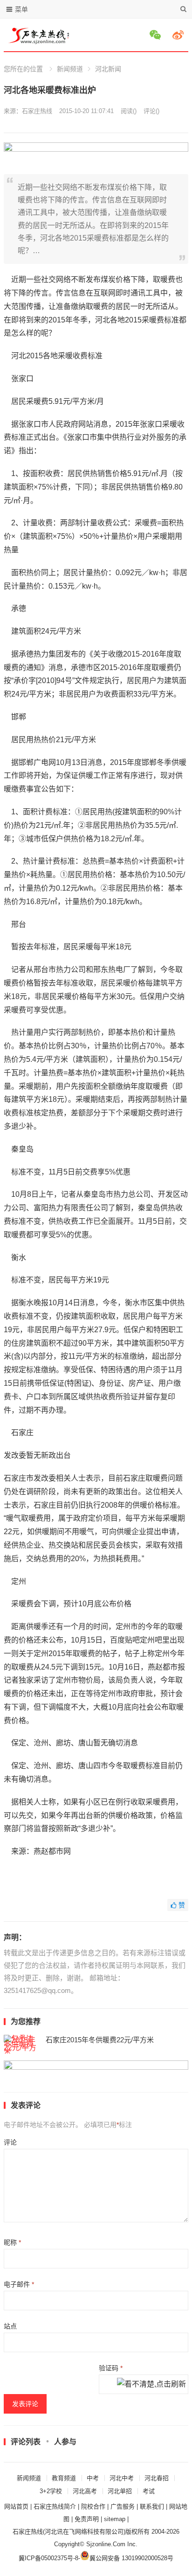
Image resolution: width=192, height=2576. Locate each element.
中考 (93, 2478)
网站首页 (16, 2506)
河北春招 (157, 2478)
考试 (149, 2491)
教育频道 (64, 2478)
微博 (179, 35)
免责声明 (87, 2519)
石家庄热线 (37, 111)
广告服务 (123, 2506)
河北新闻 (108, 69)
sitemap (115, 2519)
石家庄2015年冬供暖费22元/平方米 (100, 2040)
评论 (10, 2142)
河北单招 (120, 2491)
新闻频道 (70, 69)
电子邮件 (19, 2284)
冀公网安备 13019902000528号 (131, 2558)
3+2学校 (51, 2491)
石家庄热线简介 (55, 2506)
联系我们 (152, 2506)
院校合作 (93, 2506)
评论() (151, 111)
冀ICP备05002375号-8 (48, 2558)
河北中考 (122, 2478)
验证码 (111, 2368)
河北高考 (85, 2491)
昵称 (12, 2242)
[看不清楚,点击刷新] (151, 2385)
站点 (10, 2326)
